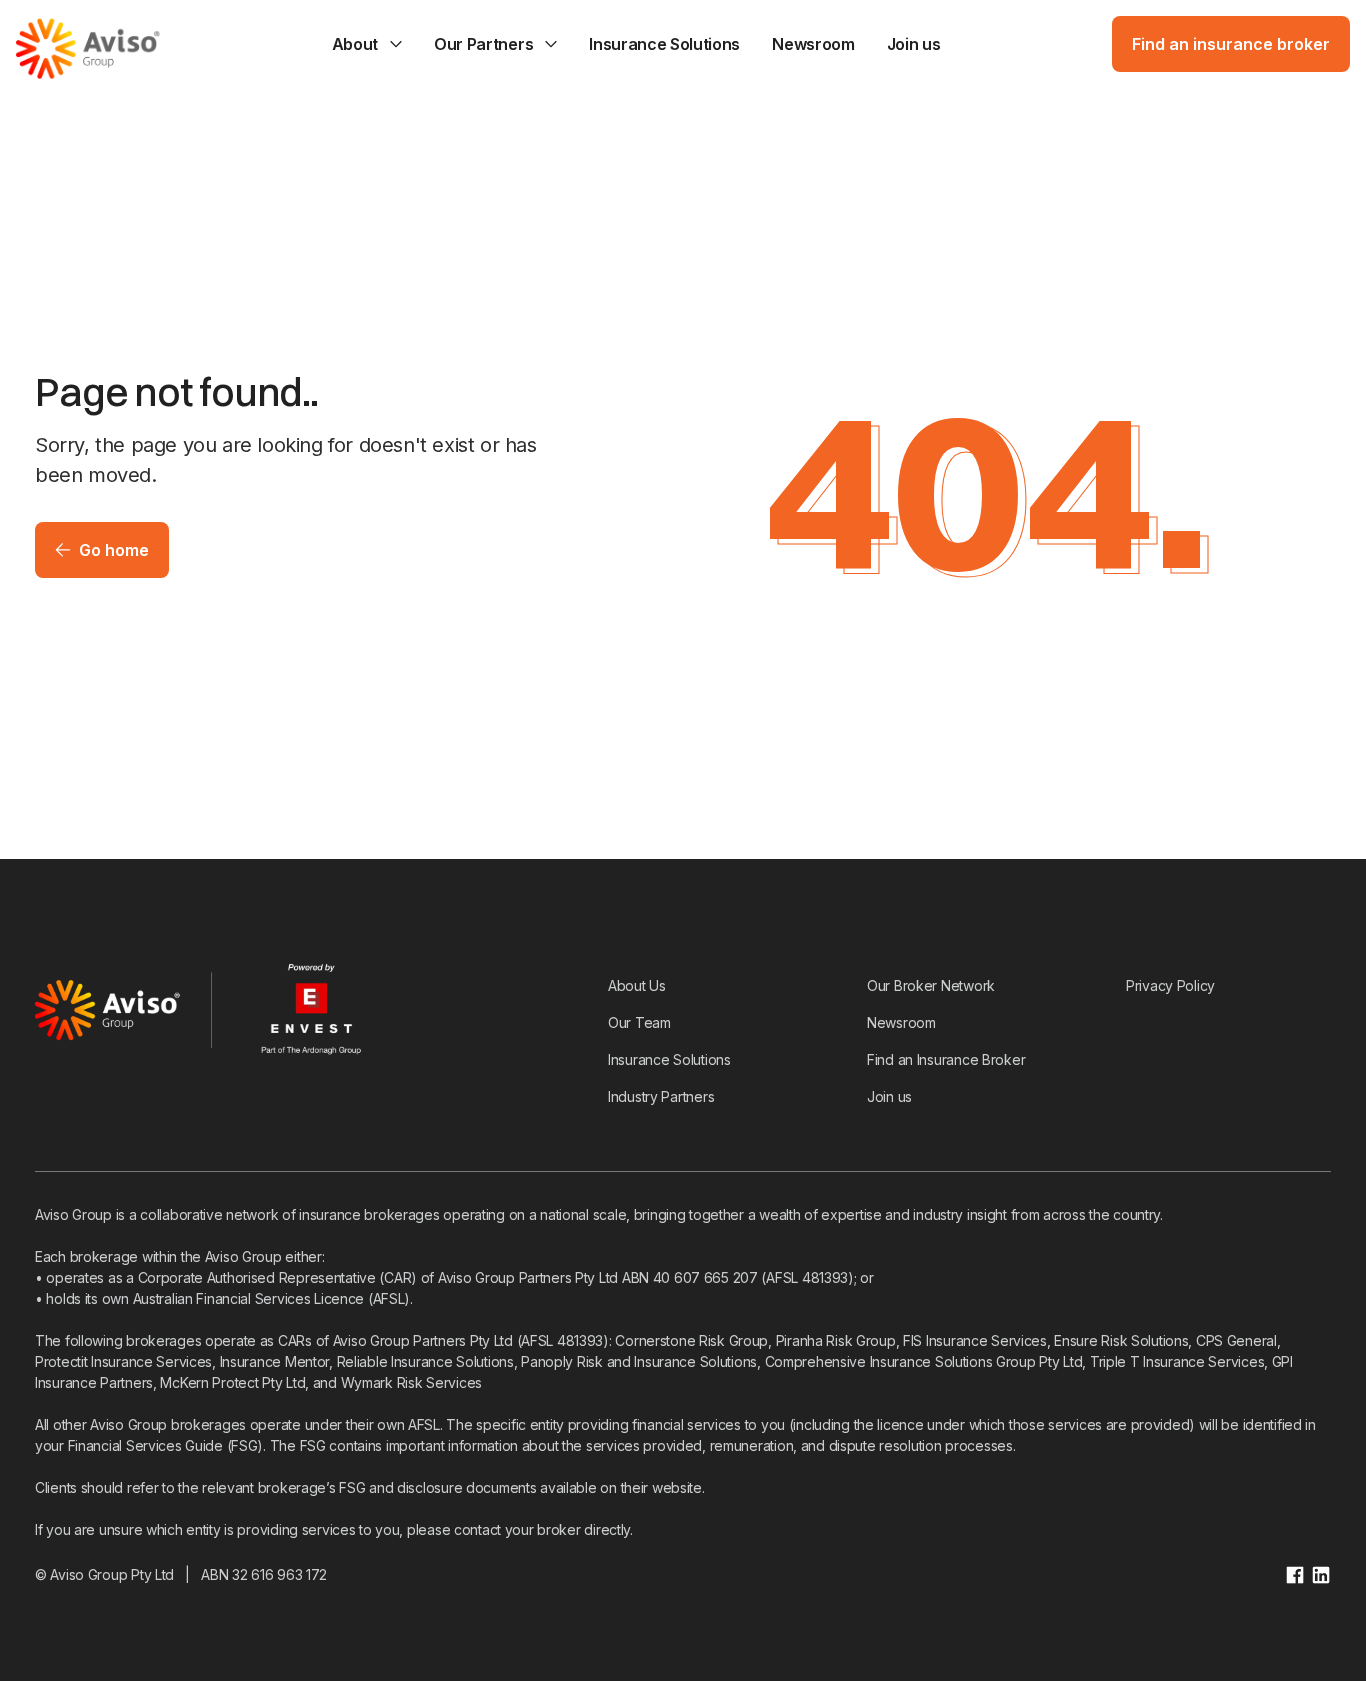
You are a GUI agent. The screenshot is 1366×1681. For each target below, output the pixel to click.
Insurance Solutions (664, 44)
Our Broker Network (931, 985)
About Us (637, 985)
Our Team (639, 1022)
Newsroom (813, 44)
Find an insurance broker (1231, 44)
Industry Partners (661, 1096)
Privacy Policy (1170, 985)
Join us (914, 44)
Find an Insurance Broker (946, 1059)
